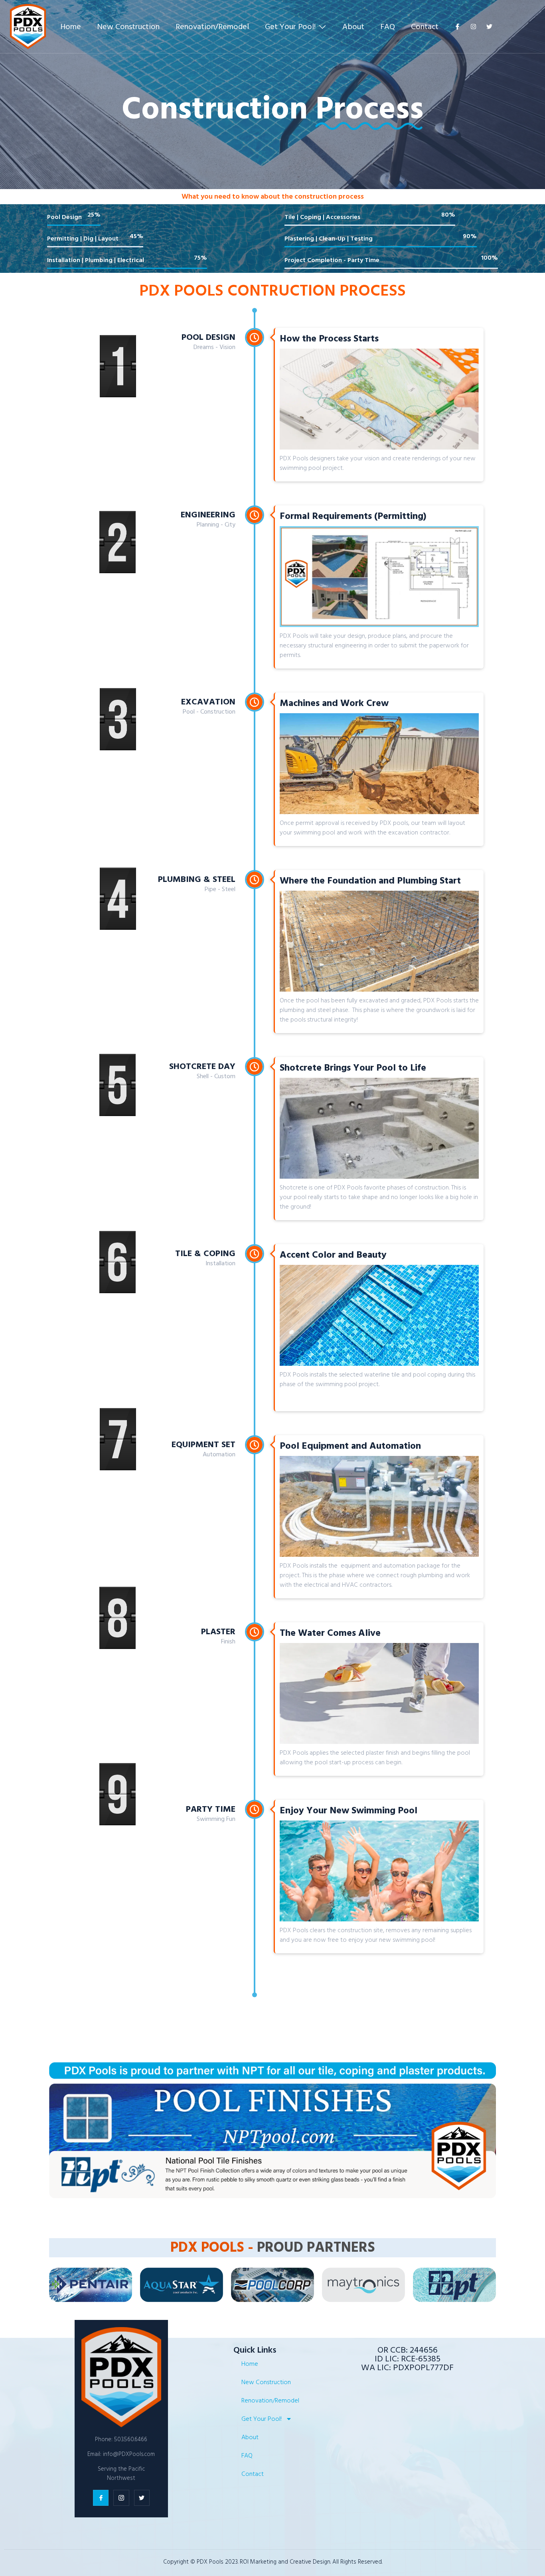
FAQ (388, 27)
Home (71, 27)
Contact (425, 27)
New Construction (128, 27)
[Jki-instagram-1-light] (121, 2498)
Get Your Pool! (290, 27)
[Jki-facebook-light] (457, 27)
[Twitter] (489, 27)
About (353, 27)
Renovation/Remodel (212, 27)
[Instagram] (473, 27)
